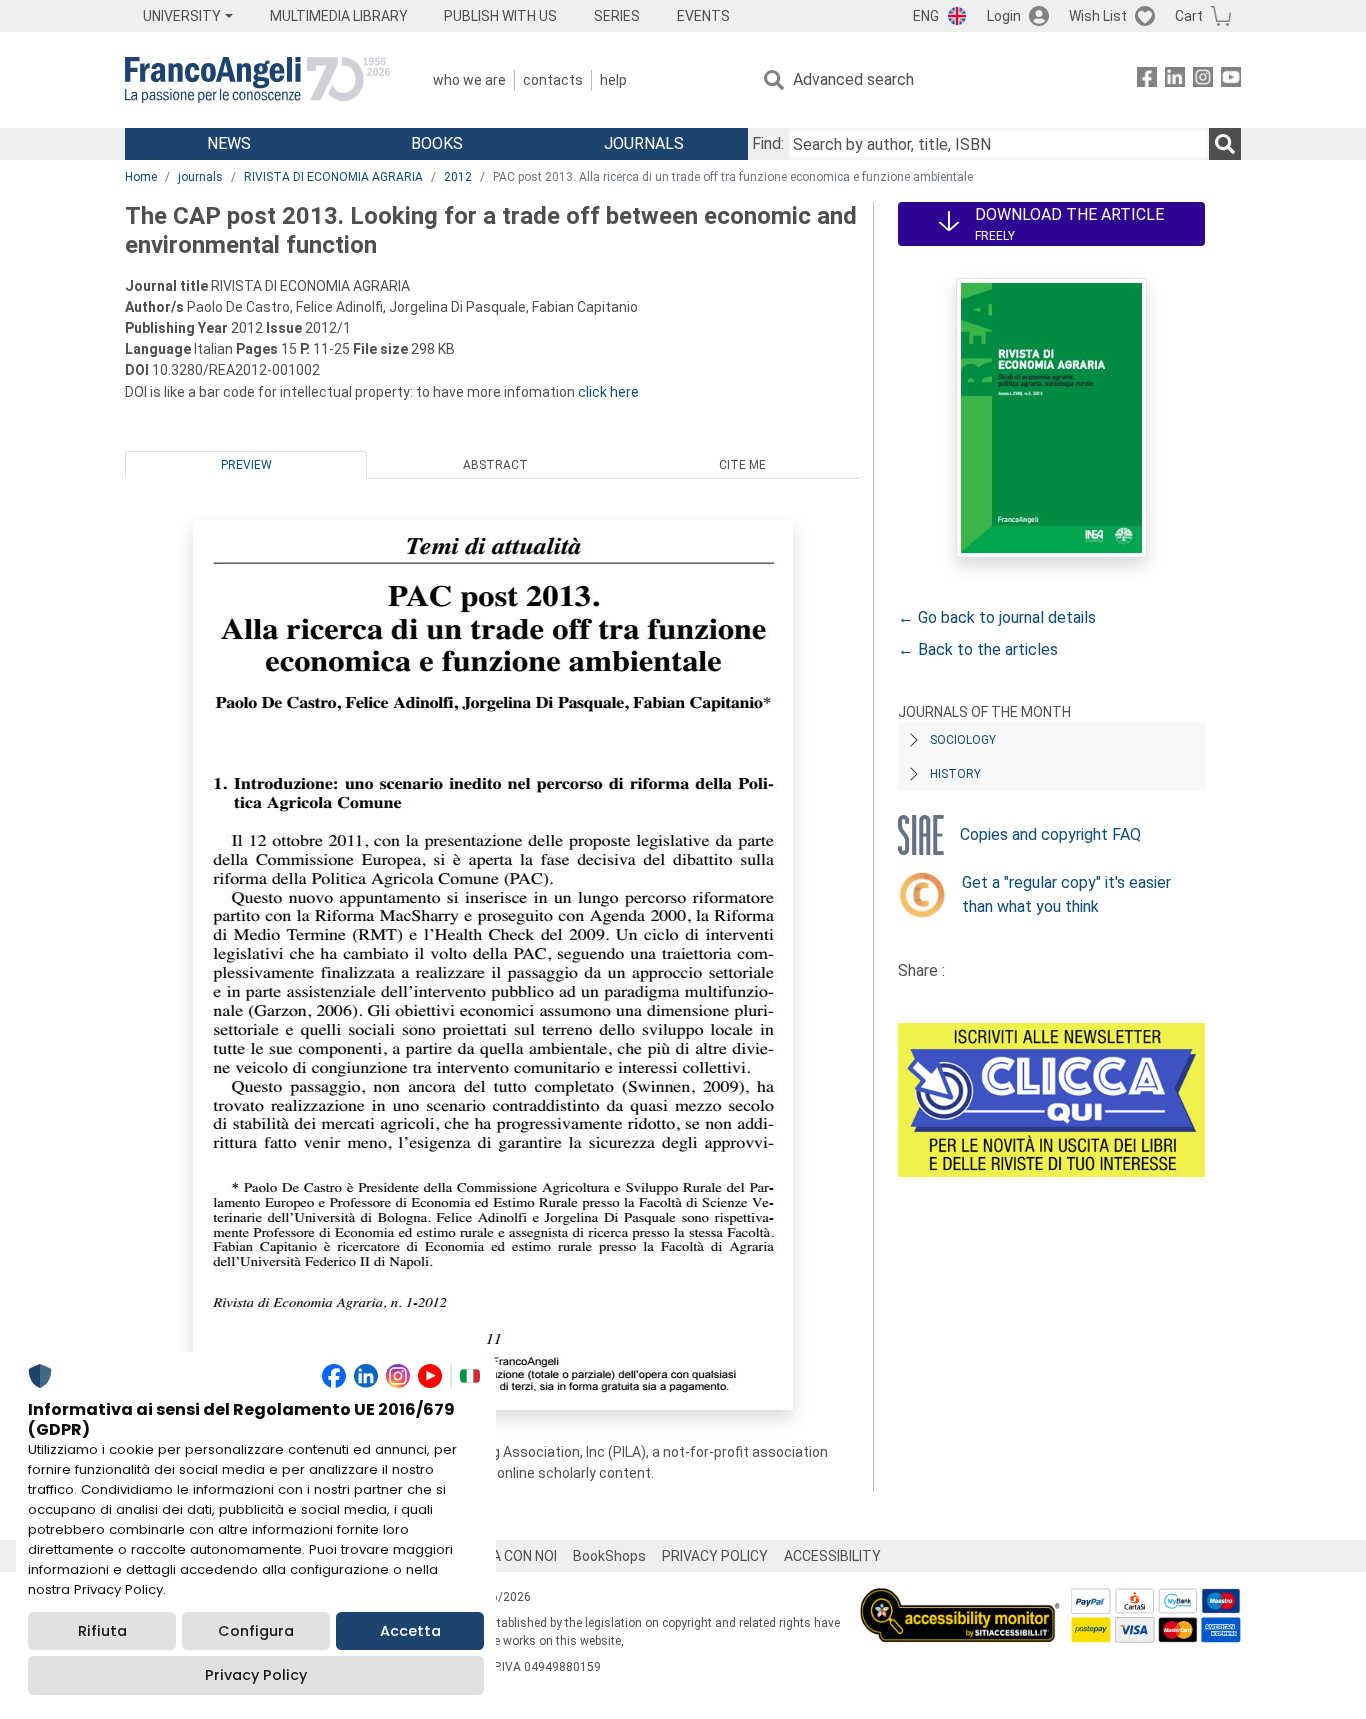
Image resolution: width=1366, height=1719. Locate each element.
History (955, 774)
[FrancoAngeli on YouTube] (1231, 80)
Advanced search (853, 79)
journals (200, 177)
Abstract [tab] (495, 465)
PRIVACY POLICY (715, 1556)
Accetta (410, 1631)
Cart (1189, 16)
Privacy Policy (256, 1675)
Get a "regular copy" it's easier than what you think (1066, 894)
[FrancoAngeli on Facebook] (1147, 80)
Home (141, 177)
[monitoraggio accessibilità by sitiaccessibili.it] (960, 1599)
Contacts (553, 80)
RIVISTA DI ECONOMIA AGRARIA (333, 177)
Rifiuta (102, 1631)
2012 (458, 177)
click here (608, 392)
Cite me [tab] (742, 465)
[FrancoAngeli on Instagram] (1203, 80)
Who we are (469, 80)
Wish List (1098, 16)
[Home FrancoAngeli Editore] (257, 80)
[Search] (1225, 144)
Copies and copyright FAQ (1050, 834)
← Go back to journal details (997, 617)
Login (1004, 16)
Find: (768, 143)
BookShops (609, 1556)
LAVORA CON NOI (503, 1556)
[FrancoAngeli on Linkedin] (1175, 80)
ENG (926, 16)
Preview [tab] (246, 465)
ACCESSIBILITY (832, 1556)
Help (613, 80)
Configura (256, 1631)
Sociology (963, 740)
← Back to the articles (978, 649)
